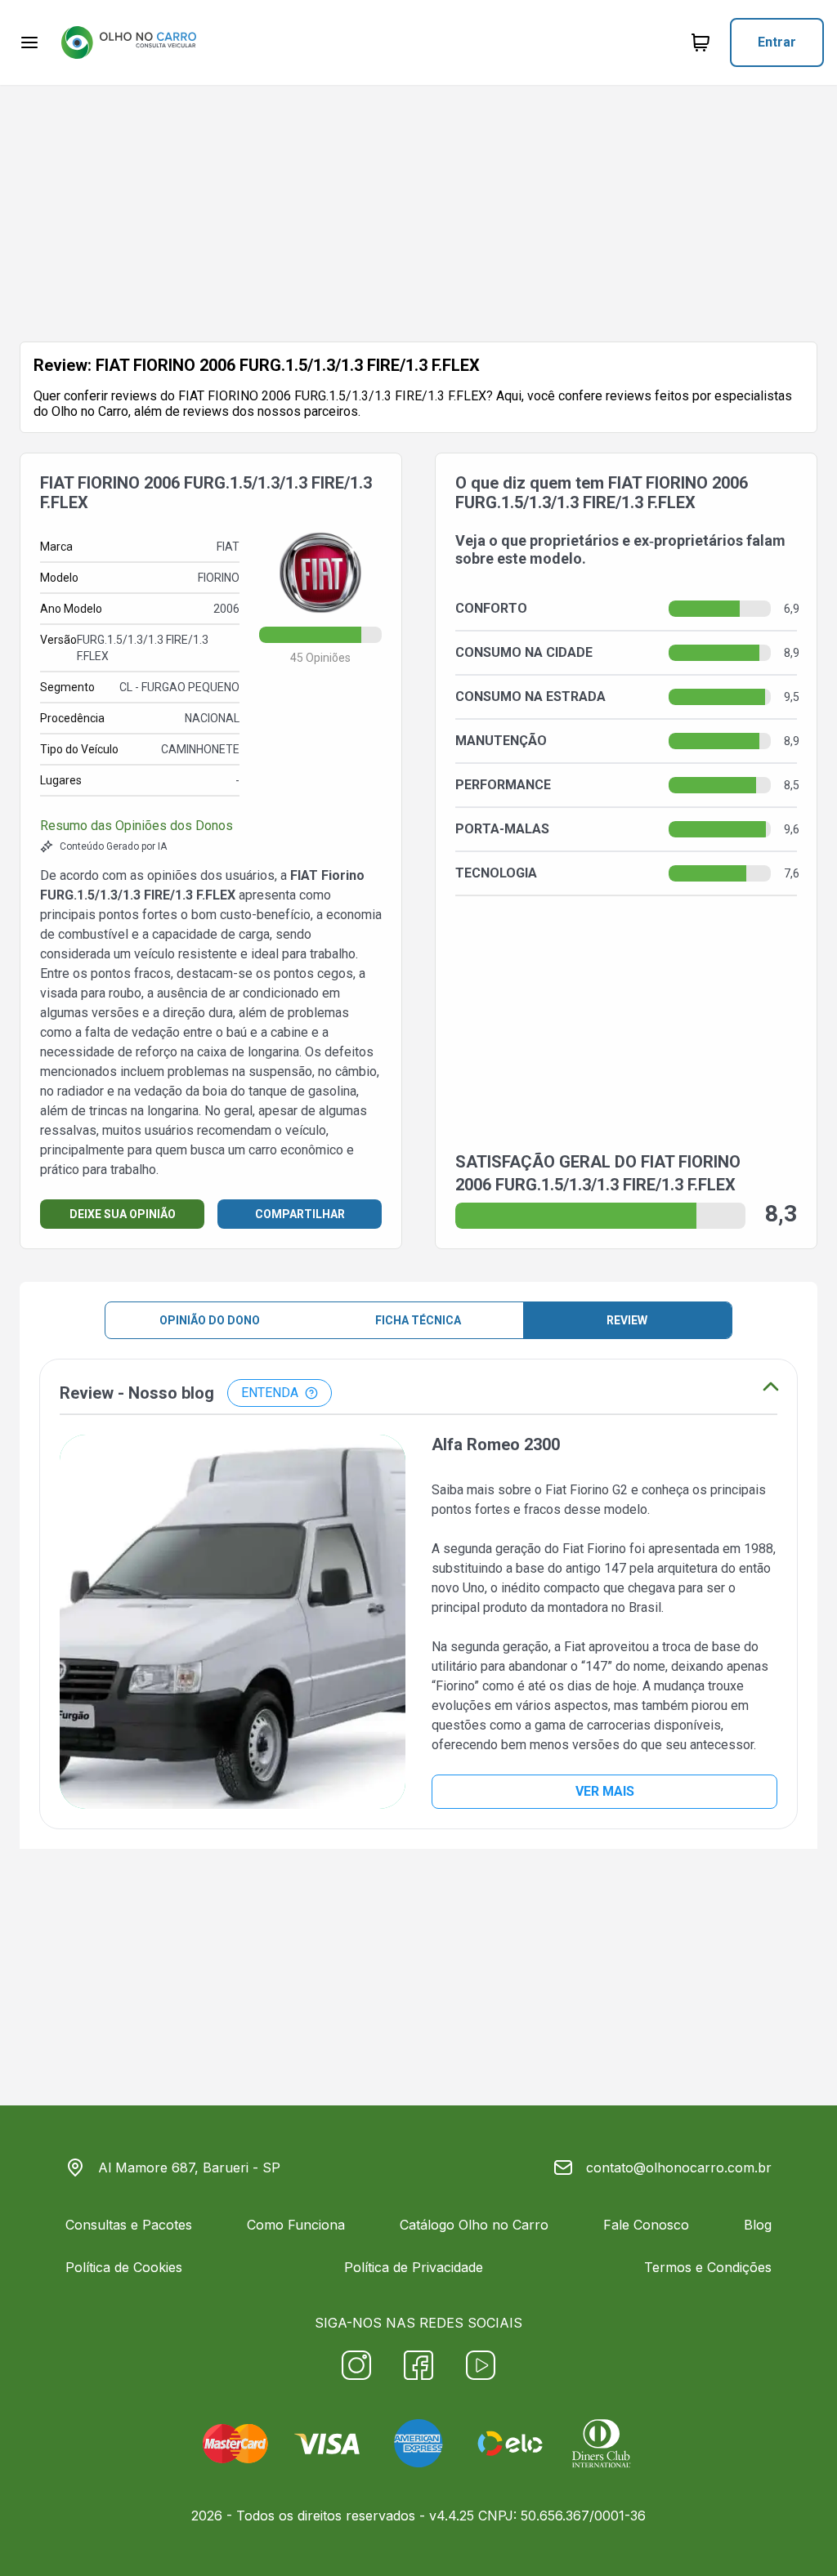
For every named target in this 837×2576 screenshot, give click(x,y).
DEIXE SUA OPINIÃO (123, 1214)
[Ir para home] (128, 42)
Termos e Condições (708, 2267)
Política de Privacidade (414, 2267)
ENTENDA (270, 1393)
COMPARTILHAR (300, 1214)
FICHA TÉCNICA (418, 1320)
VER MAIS (605, 1791)
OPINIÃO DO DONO (210, 1320)
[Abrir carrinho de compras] (700, 42)
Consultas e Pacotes (129, 2225)
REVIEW (627, 1320)
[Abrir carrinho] (29, 42)
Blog (758, 2225)
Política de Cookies (124, 2267)
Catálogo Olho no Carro (474, 2225)
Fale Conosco (646, 2225)
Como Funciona (296, 2225)
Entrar (777, 42)
